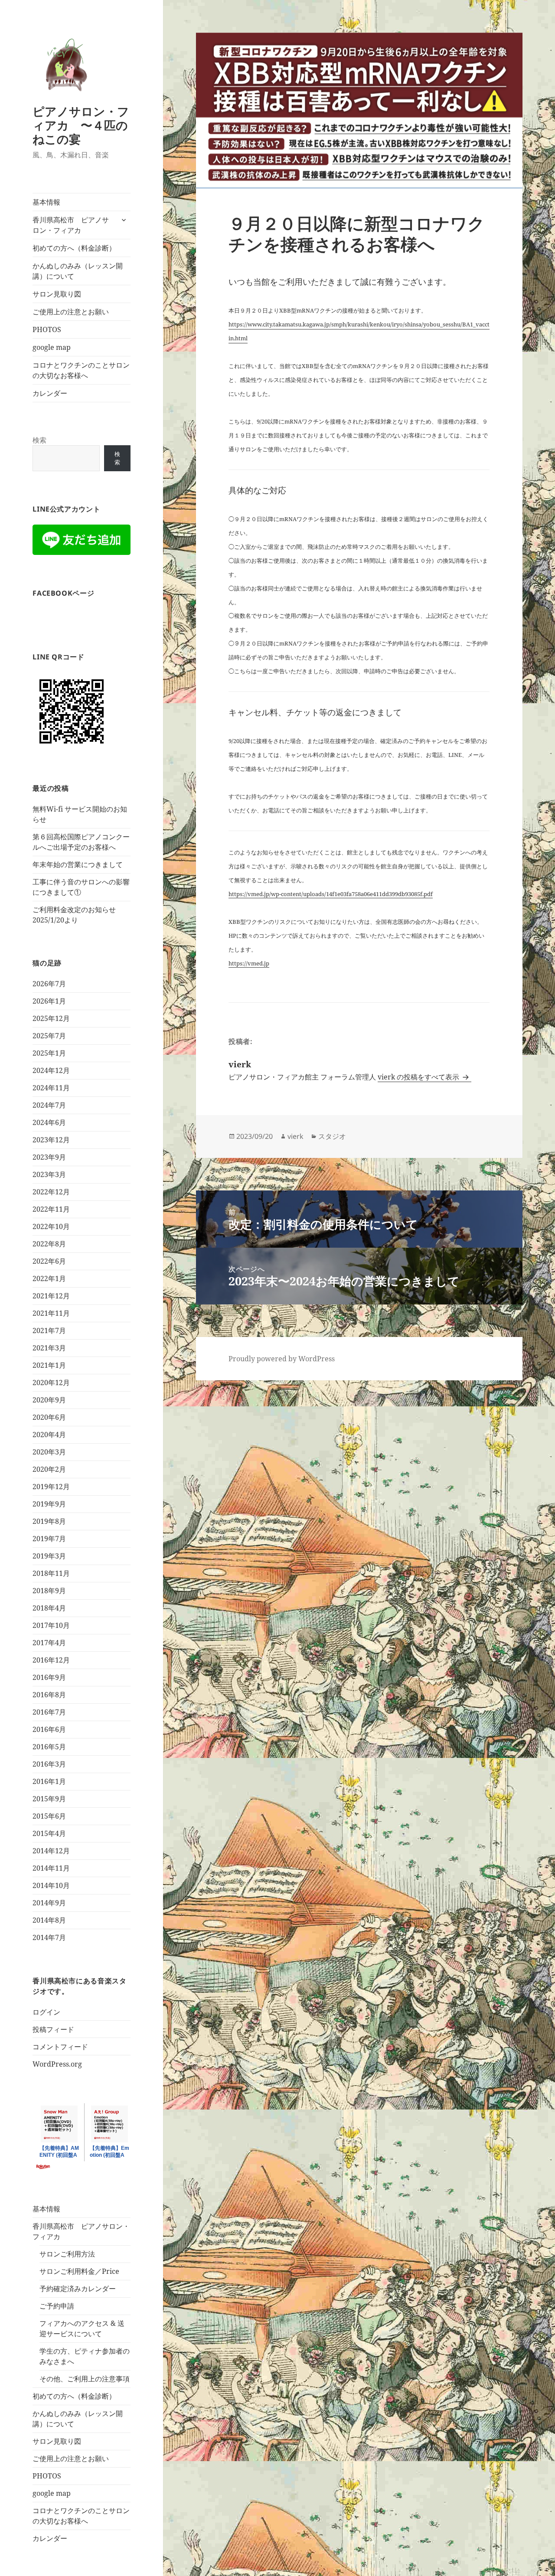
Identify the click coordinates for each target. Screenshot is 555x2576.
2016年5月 (49, 1747)
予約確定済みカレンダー (78, 2289)
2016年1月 (49, 1781)
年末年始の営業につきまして (78, 864)
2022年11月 (51, 1209)
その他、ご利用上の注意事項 (85, 2379)
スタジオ (332, 1136)
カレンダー (50, 393)
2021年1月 (49, 1365)
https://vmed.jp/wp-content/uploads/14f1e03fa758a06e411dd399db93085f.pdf (331, 894)
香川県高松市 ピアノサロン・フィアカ (71, 225)
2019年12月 (51, 1487)
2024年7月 (49, 1105)
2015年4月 (49, 1833)
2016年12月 (51, 1660)
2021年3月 (49, 1348)
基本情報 (46, 202)
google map (52, 347)
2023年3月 (49, 1174)
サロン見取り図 (57, 294)
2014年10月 (51, 1885)
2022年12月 (51, 1192)
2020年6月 (49, 1417)
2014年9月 (49, 1903)
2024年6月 (49, 1122)
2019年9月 (49, 1504)
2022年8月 (49, 1244)
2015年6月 (49, 1816)
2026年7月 (49, 984)
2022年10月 (51, 1226)
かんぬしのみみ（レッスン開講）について (78, 271)
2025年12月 (51, 1018)
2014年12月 (51, 1851)
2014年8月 (49, 1920)
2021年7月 (49, 1330)
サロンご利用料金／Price (79, 2271)
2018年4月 (49, 1608)
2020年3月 (49, 1452)
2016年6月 (49, 1729)
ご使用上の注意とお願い (71, 312)
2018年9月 (49, 1591)
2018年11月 (51, 1573)
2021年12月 (51, 1296)
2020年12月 (51, 1383)
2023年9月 (49, 1157)
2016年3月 (49, 1764)
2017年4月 (49, 1643)
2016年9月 (49, 1677)
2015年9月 (49, 1799)
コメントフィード (60, 2047)
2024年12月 (51, 1070)
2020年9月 (49, 1400)
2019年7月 (49, 1539)
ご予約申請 (57, 2306)
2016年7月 (49, 1712)
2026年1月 (49, 1001)
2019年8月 (49, 1521)
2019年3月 (49, 1556)
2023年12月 (51, 1140)
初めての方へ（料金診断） (74, 248)
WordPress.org (57, 2064)
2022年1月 (49, 1278)
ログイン (46, 2012)
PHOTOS (47, 329)
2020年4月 (49, 1435)
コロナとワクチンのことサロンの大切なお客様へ (81, 370)
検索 (39, 440)
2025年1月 (49, 1053)
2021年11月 (51, 1313)
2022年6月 (49, 1261)
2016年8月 (49, 1695)
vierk (295, 1136)
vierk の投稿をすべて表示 (419, 1077)
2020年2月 (49, 1469)
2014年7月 (49, 1937)
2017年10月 (51, 1625)
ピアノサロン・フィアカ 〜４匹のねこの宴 (81, 125)
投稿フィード (53, 2029)
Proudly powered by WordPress (282, 1359)
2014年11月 (51, 1868)
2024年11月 (51, 1088)
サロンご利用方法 (67, 2254)
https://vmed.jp (249, 963)
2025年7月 (49, 1036)
